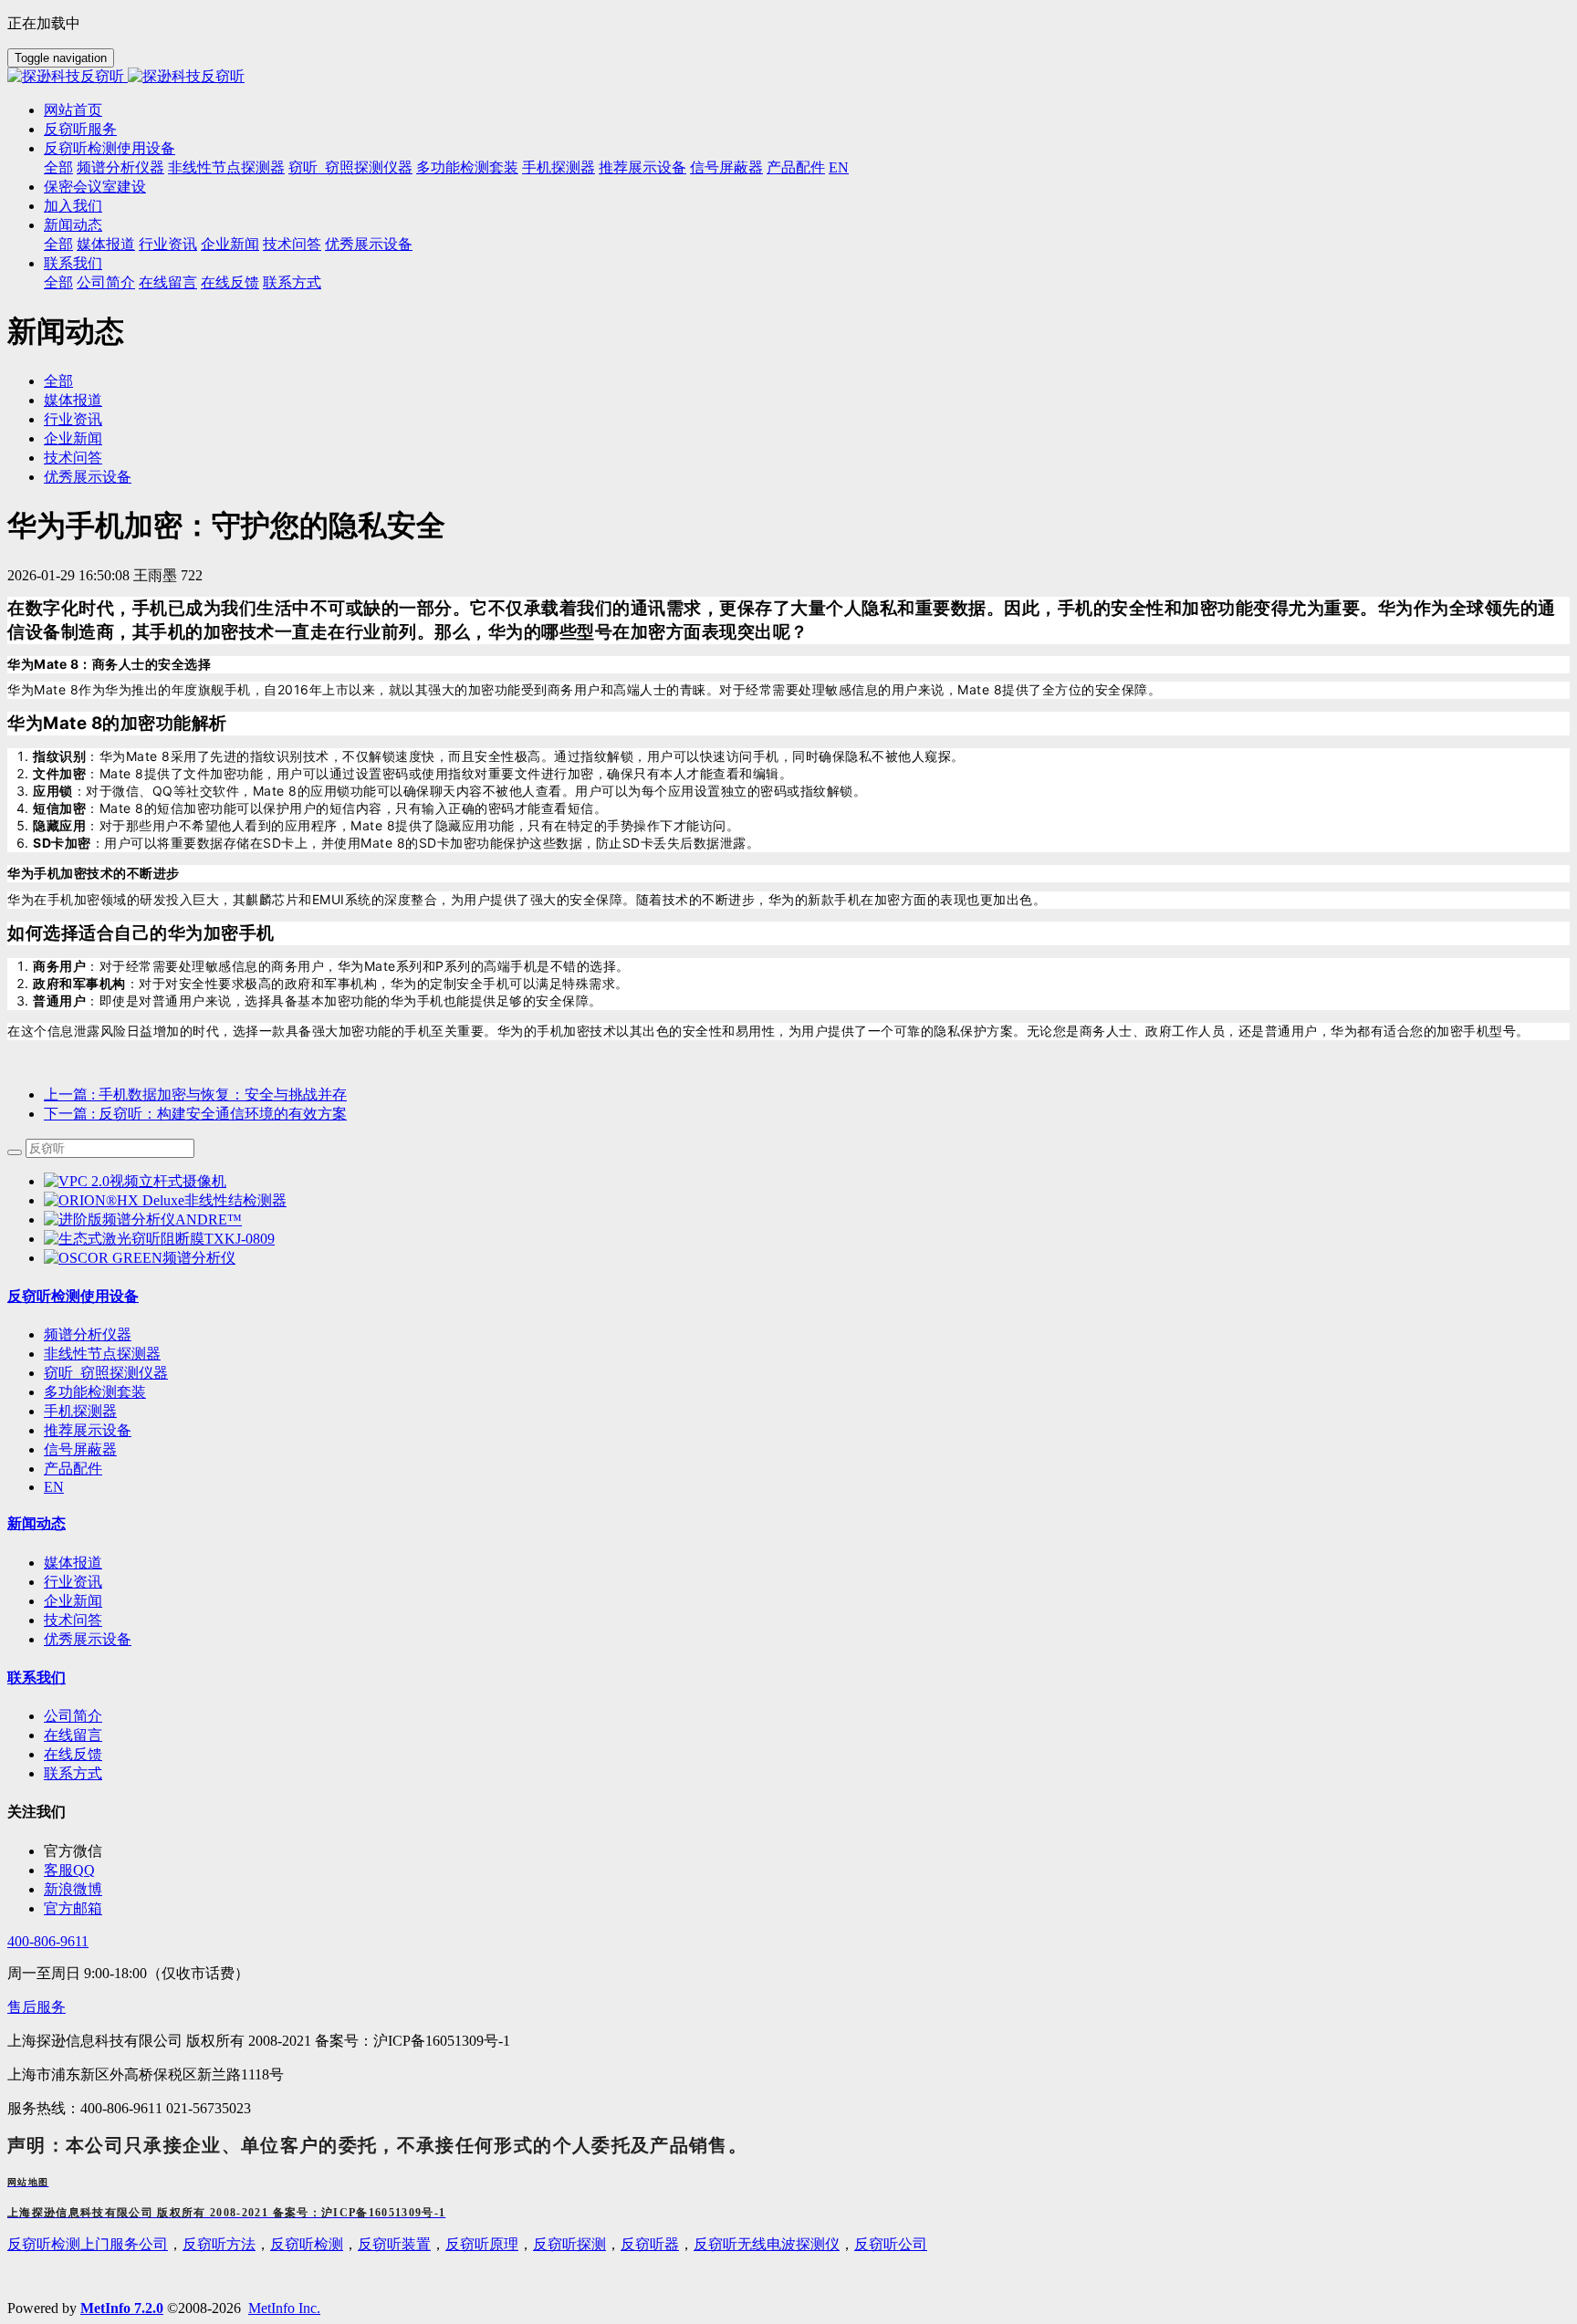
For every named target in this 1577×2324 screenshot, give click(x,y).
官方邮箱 (73, 1908)
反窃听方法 (219, 2244)
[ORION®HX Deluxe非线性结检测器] (165, 1200)
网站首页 (73, 110)
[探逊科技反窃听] (788, 77)
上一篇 (195, 1094)
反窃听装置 (394, 2244)
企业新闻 (73, 438)
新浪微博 (73, 1889)
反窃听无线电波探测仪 (767, 2244)
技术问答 (73, 458)
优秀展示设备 (88, 477)
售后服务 (37, 2007)
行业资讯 (73, 419)
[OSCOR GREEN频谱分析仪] (140, 1258)
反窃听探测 (569, 2244)
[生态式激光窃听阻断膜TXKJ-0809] (159, 1239)
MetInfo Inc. (284, 2308)
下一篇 (195, 1114)
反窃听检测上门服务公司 (88, 2244)
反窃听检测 (307, 2244)
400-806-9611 (48, 1941)
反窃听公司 (891, 2244)
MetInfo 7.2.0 (122, 2308)
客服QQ (69, 1870)
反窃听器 (650, 2244)
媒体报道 (73, 400)
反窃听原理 (482, 2244)
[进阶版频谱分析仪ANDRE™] (143, 1219)
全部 (58, 167)
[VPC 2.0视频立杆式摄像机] (135, 1181)
